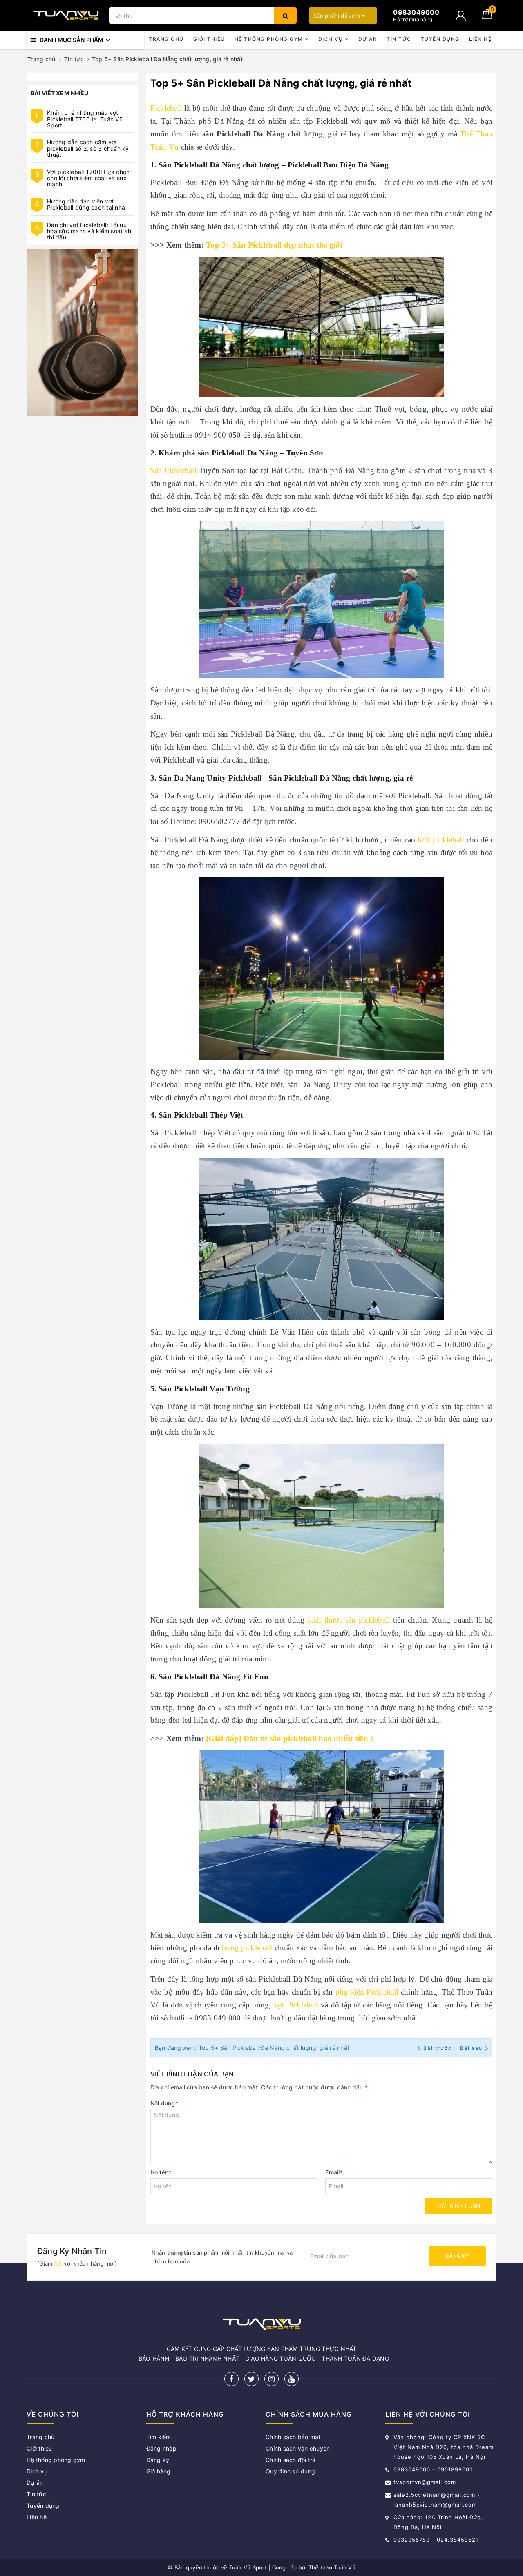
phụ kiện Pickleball (367, 1992)
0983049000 (412, 2469)
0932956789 (413, 2540)
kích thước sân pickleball (349, 1620)
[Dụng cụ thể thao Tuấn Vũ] (66, 16)
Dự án (368, 39)
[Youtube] (292, 2379)
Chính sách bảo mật (293, 2437)
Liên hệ (481, 39)
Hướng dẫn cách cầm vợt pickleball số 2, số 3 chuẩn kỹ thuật (88, 148)
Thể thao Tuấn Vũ (332, 2567)
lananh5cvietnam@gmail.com (435, 2505)
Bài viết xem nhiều (60, 93)
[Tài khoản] (461, 16)
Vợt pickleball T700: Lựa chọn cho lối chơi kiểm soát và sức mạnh (88, 178)
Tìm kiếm (159, 2437)
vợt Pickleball (296, 2005)
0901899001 (455, 2469)
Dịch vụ (332, 39)
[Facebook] (231, 2379)
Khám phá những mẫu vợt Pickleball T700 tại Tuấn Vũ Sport (85, 119)
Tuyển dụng (440, 39)
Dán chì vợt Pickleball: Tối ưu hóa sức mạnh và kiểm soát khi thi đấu (90, 231)
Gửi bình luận (459, 2206)
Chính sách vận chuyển (298, 2448)
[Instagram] (272, 2379)
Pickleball (166, 108)
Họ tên (161, 2172)
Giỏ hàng (159, 2471)
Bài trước (438, 2048)
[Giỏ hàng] (487, 17)
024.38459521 (458, 2540)
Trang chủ (166, 39)
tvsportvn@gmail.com (425, 2482)
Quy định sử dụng (290, 2471)
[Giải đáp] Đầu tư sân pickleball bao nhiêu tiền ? (290, 1738)
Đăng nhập (161, 2448)
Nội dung (164, 2103)
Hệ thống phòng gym (270, 39)
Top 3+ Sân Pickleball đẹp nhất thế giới (274, 245)
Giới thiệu (209, 39)
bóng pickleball (247, 1948)
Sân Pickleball (173, 470)
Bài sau (471, 2048)
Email (334, 2172)
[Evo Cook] (82, 332)
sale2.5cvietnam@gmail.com (434, 2495)
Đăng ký (457, 2256)
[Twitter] (251, 2379)
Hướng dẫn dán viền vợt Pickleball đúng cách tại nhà (86, 204)
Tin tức (399, 39)
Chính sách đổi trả (291, 2460)
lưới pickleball (441, 840)
